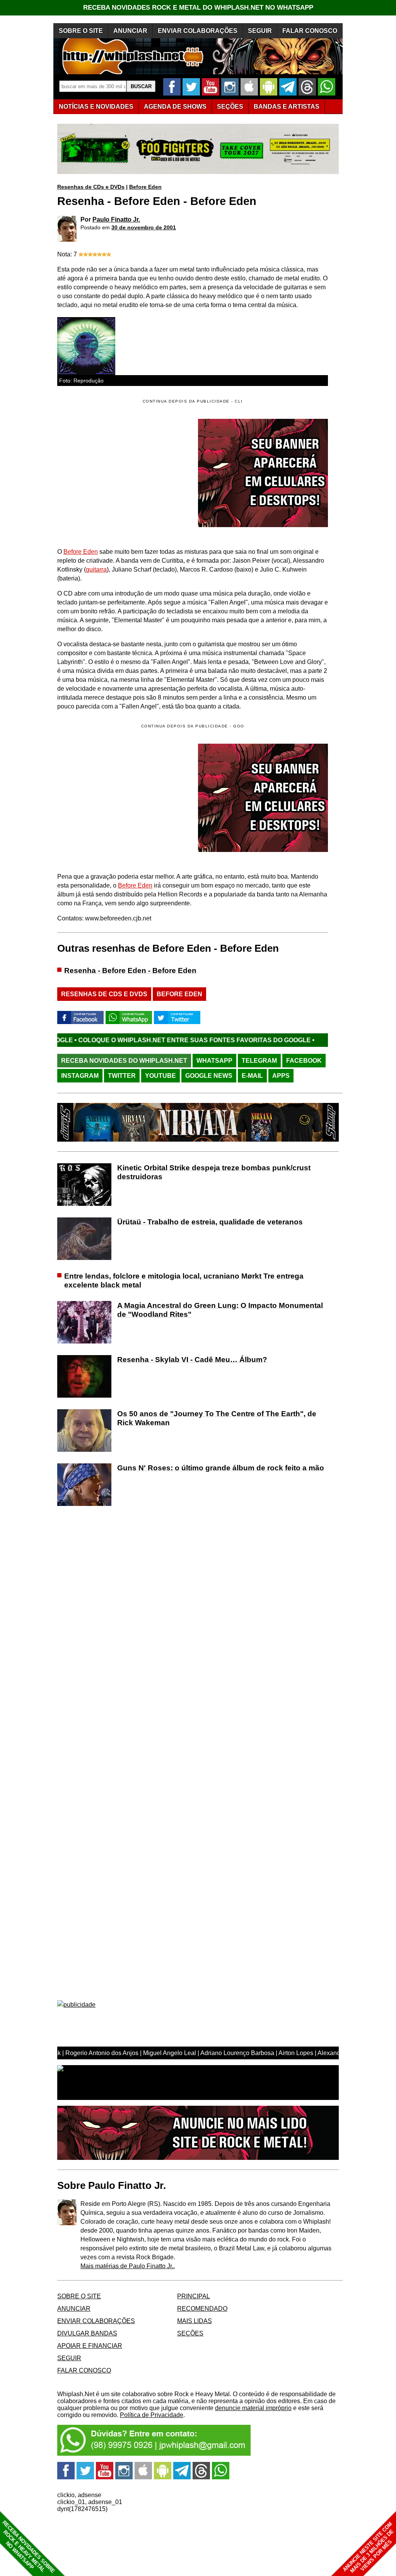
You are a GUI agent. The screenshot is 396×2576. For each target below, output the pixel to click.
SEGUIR (260, 31)
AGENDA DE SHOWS (175, 107)
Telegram (259, 1061)
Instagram (80, 1076)
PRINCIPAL (194, 2296)
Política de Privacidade (152, 2415)
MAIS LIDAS (195, 2321)
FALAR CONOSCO (310, 31)
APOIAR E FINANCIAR (90, 2346)
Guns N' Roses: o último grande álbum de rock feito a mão (221, 1468)
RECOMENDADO (202, 2309)
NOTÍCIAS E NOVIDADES (96, 107)
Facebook (304, 1061)
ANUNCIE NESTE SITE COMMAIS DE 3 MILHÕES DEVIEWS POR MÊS (368, 2548)
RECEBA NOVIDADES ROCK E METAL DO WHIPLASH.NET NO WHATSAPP (198, 8)
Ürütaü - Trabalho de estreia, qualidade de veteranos (210, 1222)
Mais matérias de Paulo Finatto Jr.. (128, 2266)
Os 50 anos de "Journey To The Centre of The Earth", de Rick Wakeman (217, 1418)
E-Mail (252, 1076)
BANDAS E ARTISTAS (287, 107)
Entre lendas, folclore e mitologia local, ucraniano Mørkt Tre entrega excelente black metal (184, 1280)
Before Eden (145, 187)
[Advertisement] (122, 798)
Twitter (122, 1076)
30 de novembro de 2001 (144, 227)
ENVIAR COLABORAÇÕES (198, 31)
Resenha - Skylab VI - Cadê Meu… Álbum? (192, 1360)
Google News (209, 1076)
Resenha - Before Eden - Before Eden (130, 970)
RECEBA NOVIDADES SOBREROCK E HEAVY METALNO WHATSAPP (28, 2547)
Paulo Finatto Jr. (116, 219)
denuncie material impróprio (253, 2408)
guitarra (96, 569)
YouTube (160, 1076)
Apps (281, 1076)
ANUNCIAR (130, 31)
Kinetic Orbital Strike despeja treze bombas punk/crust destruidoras (214, 1172)
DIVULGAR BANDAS (87, 2333)
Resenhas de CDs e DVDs (91, 187)
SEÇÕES (230, 107)
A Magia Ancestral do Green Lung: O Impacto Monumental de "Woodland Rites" (220, 1310)
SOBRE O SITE (81, 31)
